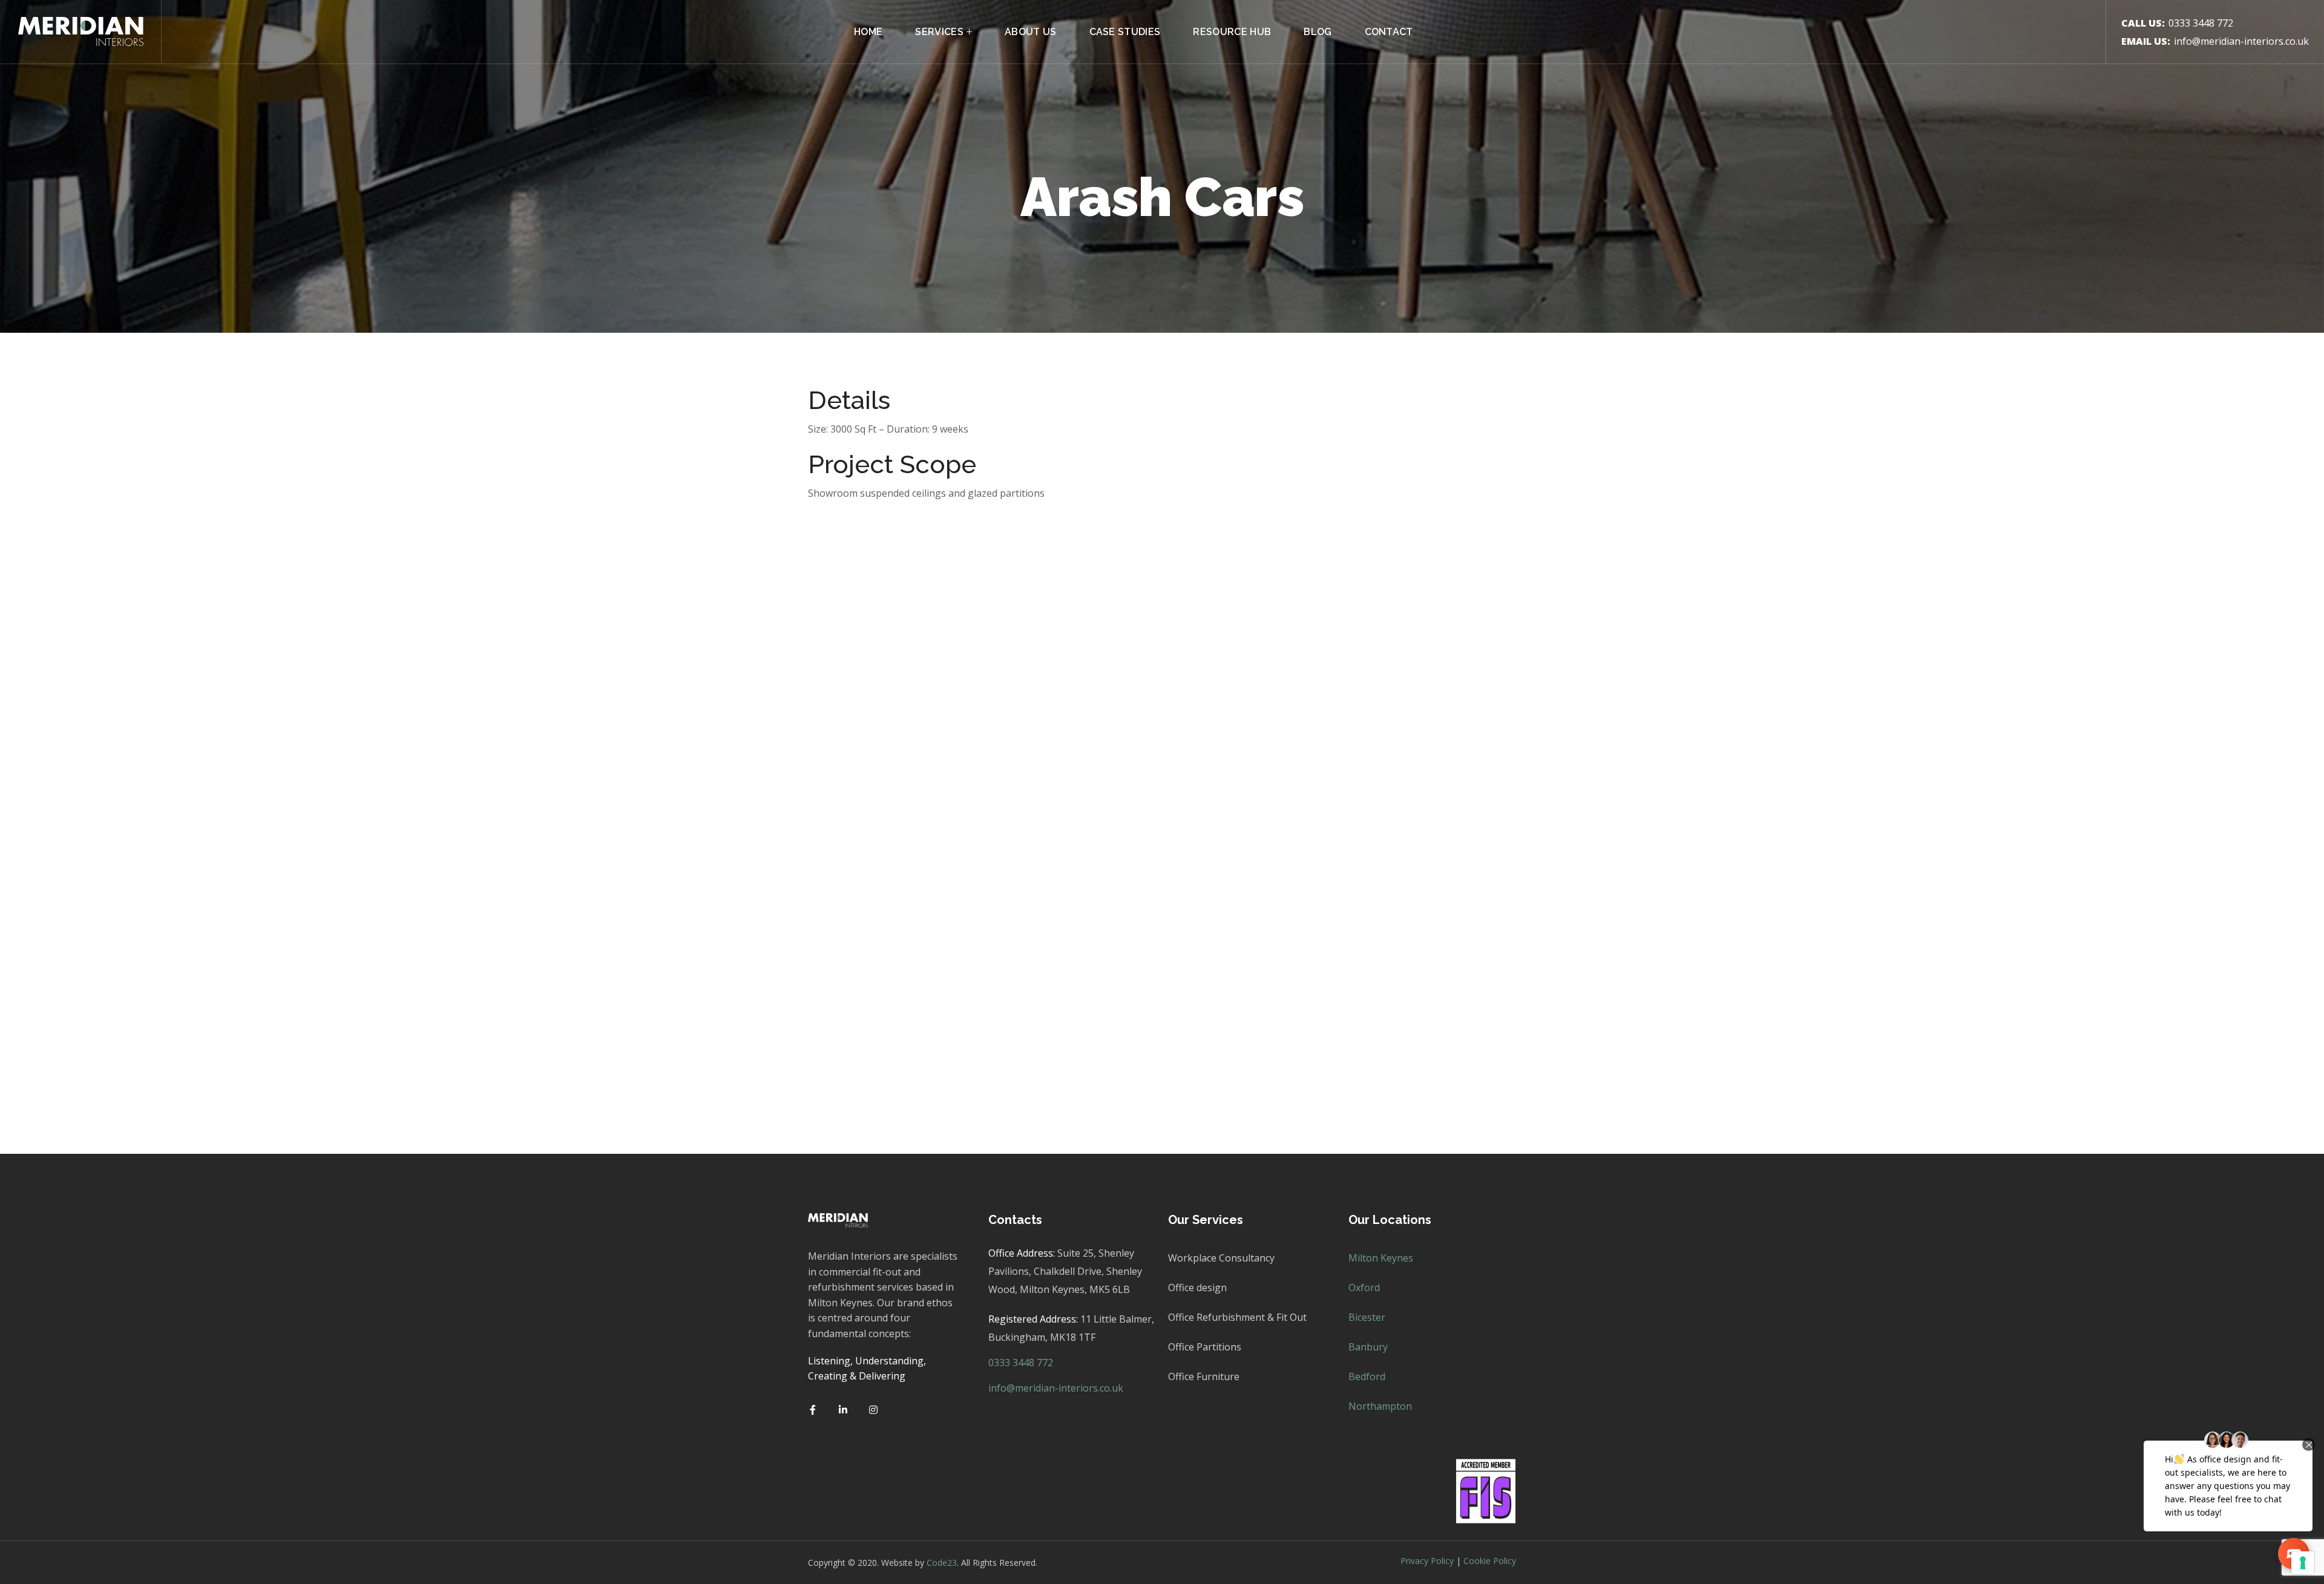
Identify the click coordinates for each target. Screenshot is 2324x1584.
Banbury (1368, 1347)
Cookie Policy (1490, 1561)
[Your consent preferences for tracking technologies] (2303, 1563)
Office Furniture (1204, 1376)
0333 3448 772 (2201, 23)
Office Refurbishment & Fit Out (1237, 1317)
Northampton (1380, 1406)
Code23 (942, 1563)
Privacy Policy (1427, 1561)
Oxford (1364, 1288)
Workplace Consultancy (1221, 1258)
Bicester (1367, 1317)
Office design (1197, 1288)
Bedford (1367, 1376)
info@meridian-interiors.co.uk (2241, 41)
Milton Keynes (1381, 1258)
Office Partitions (1205, 1347)
